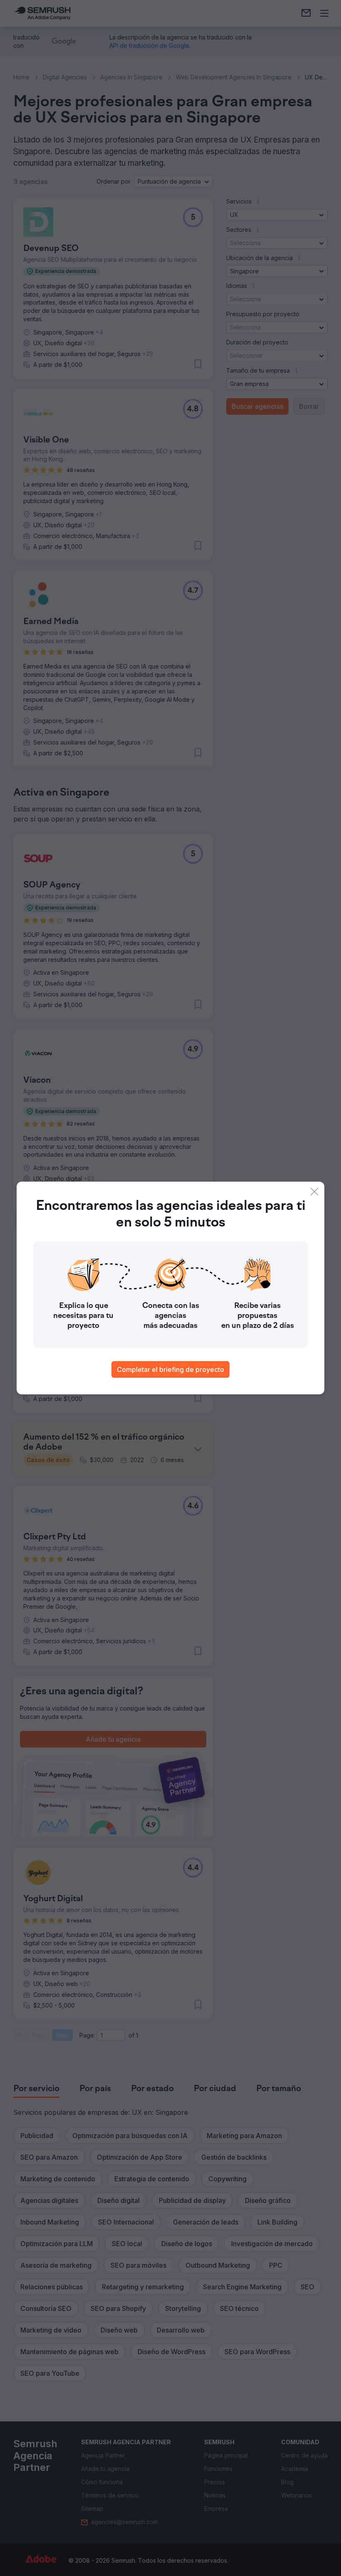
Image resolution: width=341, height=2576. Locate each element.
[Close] (314, 1192)
